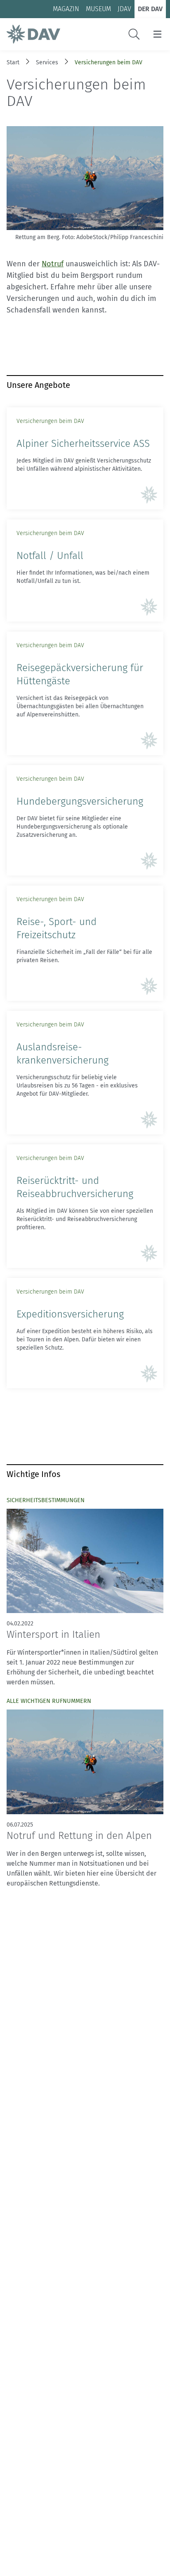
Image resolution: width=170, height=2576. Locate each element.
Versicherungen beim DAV (109, 62)
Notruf (53, 264)
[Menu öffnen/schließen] (157, 34)
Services (47, 62)
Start (13, 62)
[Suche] (134, 34)
